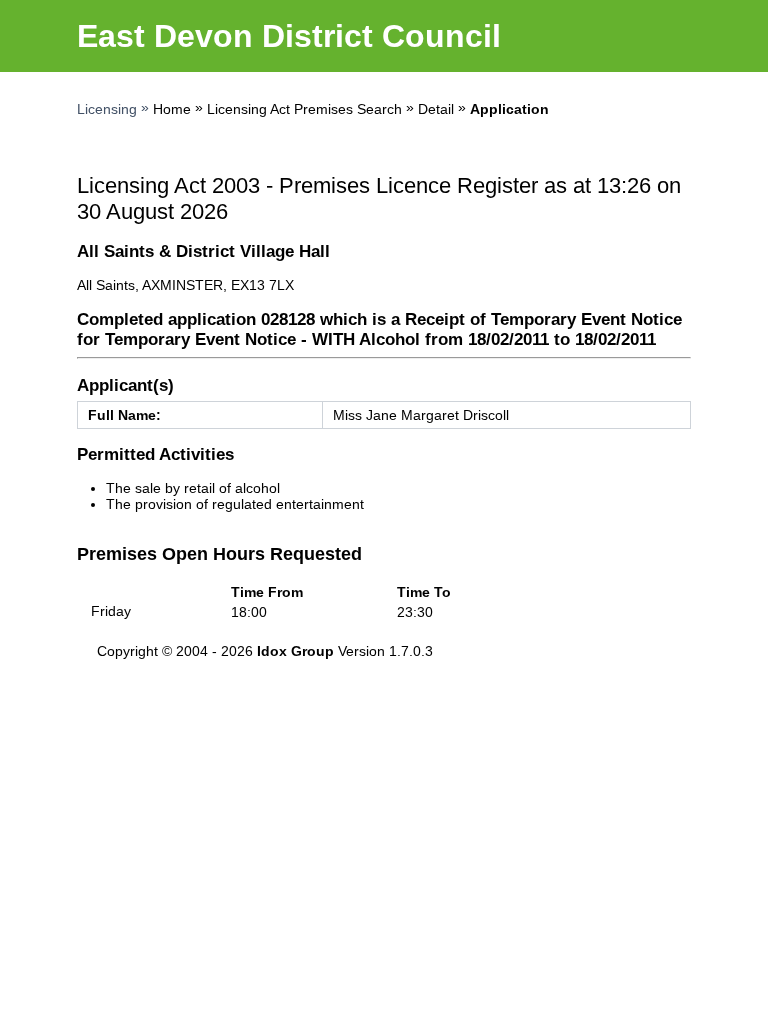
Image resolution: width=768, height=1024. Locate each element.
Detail (436, 109)
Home (172, 109)
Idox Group (295, 651)
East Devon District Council (289, 36)
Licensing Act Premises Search (304, 109)
